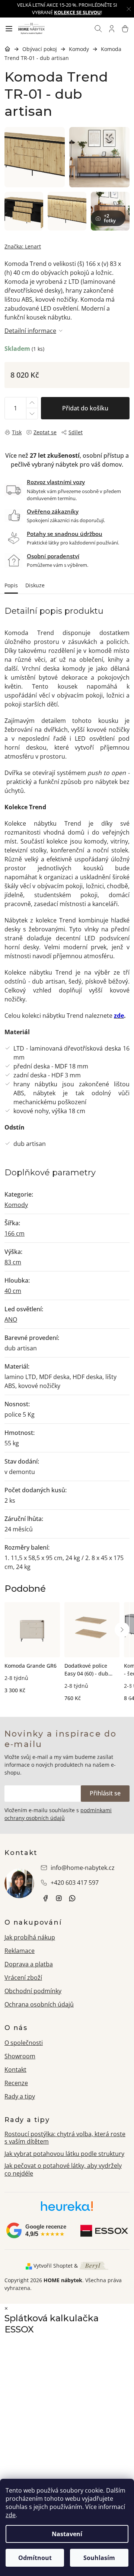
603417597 (72, 1898)
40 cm (13, 1291)
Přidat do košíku (85, 408)
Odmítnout (35, 2558)
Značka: (23, 246)
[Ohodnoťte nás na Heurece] (67, 2209)
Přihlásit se (105, 1793)
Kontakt (15, 2070)
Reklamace (20, 1951)
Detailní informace (30, 331)
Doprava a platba (29, 1964)
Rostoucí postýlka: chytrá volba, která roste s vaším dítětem (65, 2138)
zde (11, 2515)
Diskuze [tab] (35, 585)
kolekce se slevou (77, 12)
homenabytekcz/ (59, 1898)
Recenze (16, 2083)
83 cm (13, 1262)
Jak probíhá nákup (30, 1937)
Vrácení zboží (23, 1978)
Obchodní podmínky (33, 1991)
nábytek (45, 1898)
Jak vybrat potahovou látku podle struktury (64, 2154)
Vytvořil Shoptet (53, 2266)
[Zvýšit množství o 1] (32, 403)
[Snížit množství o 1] (32, 414)
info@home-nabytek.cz (83, 1868)
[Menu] (9, 29)
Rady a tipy (20, 2096)
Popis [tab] (11, 585)
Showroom (20, 2056)
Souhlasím (99, 2558)
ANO (11, 1319)
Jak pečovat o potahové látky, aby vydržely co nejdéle (63, 2170)
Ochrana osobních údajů (39, 2004)
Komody (16, 1205)
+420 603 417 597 (75, 1883)
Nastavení (67, 2534)
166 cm (15, 1233)
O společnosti (24, 2043)
